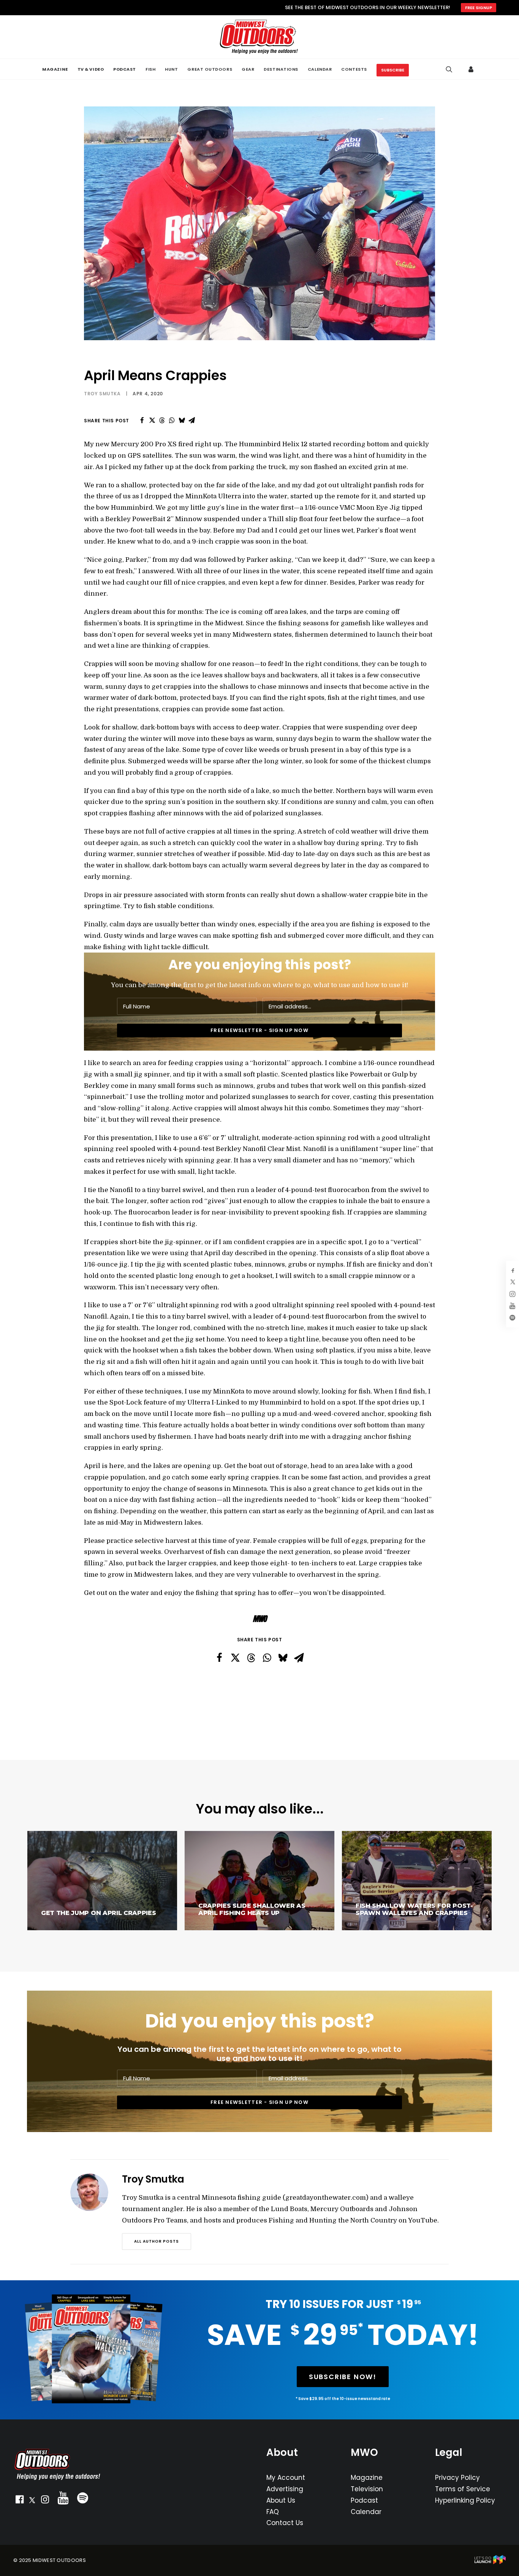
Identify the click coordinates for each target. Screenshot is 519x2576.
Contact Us (285, 2523)
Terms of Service (463, 2489)
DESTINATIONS (281, 69)
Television (367, 2489)
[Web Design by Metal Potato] (490, 2563)
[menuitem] (55, 69)
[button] (19, 2501)
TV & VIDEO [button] (91, 69)
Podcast (364, 2500)
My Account (286, 2478)
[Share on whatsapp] (172, 420)
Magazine (367, 2478)
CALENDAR (320, 69)
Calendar (366, 2512)
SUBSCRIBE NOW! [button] (343, 2377)
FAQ (273, 2512)
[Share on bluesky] (182, 420)
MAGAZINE (55, 69)
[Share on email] (191, 420)
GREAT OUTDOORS (210, 69)
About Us (281, 2500)
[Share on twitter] (152, 420)
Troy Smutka (102, 394)
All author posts (157, 2241)
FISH (150, 69)
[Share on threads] (162, 420)
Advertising (285, 2489)
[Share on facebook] (142, 420)
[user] (472, 69)
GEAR (248, 69)
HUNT (171, 69)
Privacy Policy (457, 2478)
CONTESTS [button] (354, 69)
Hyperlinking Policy (465, 2500)
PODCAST (125, 69)
